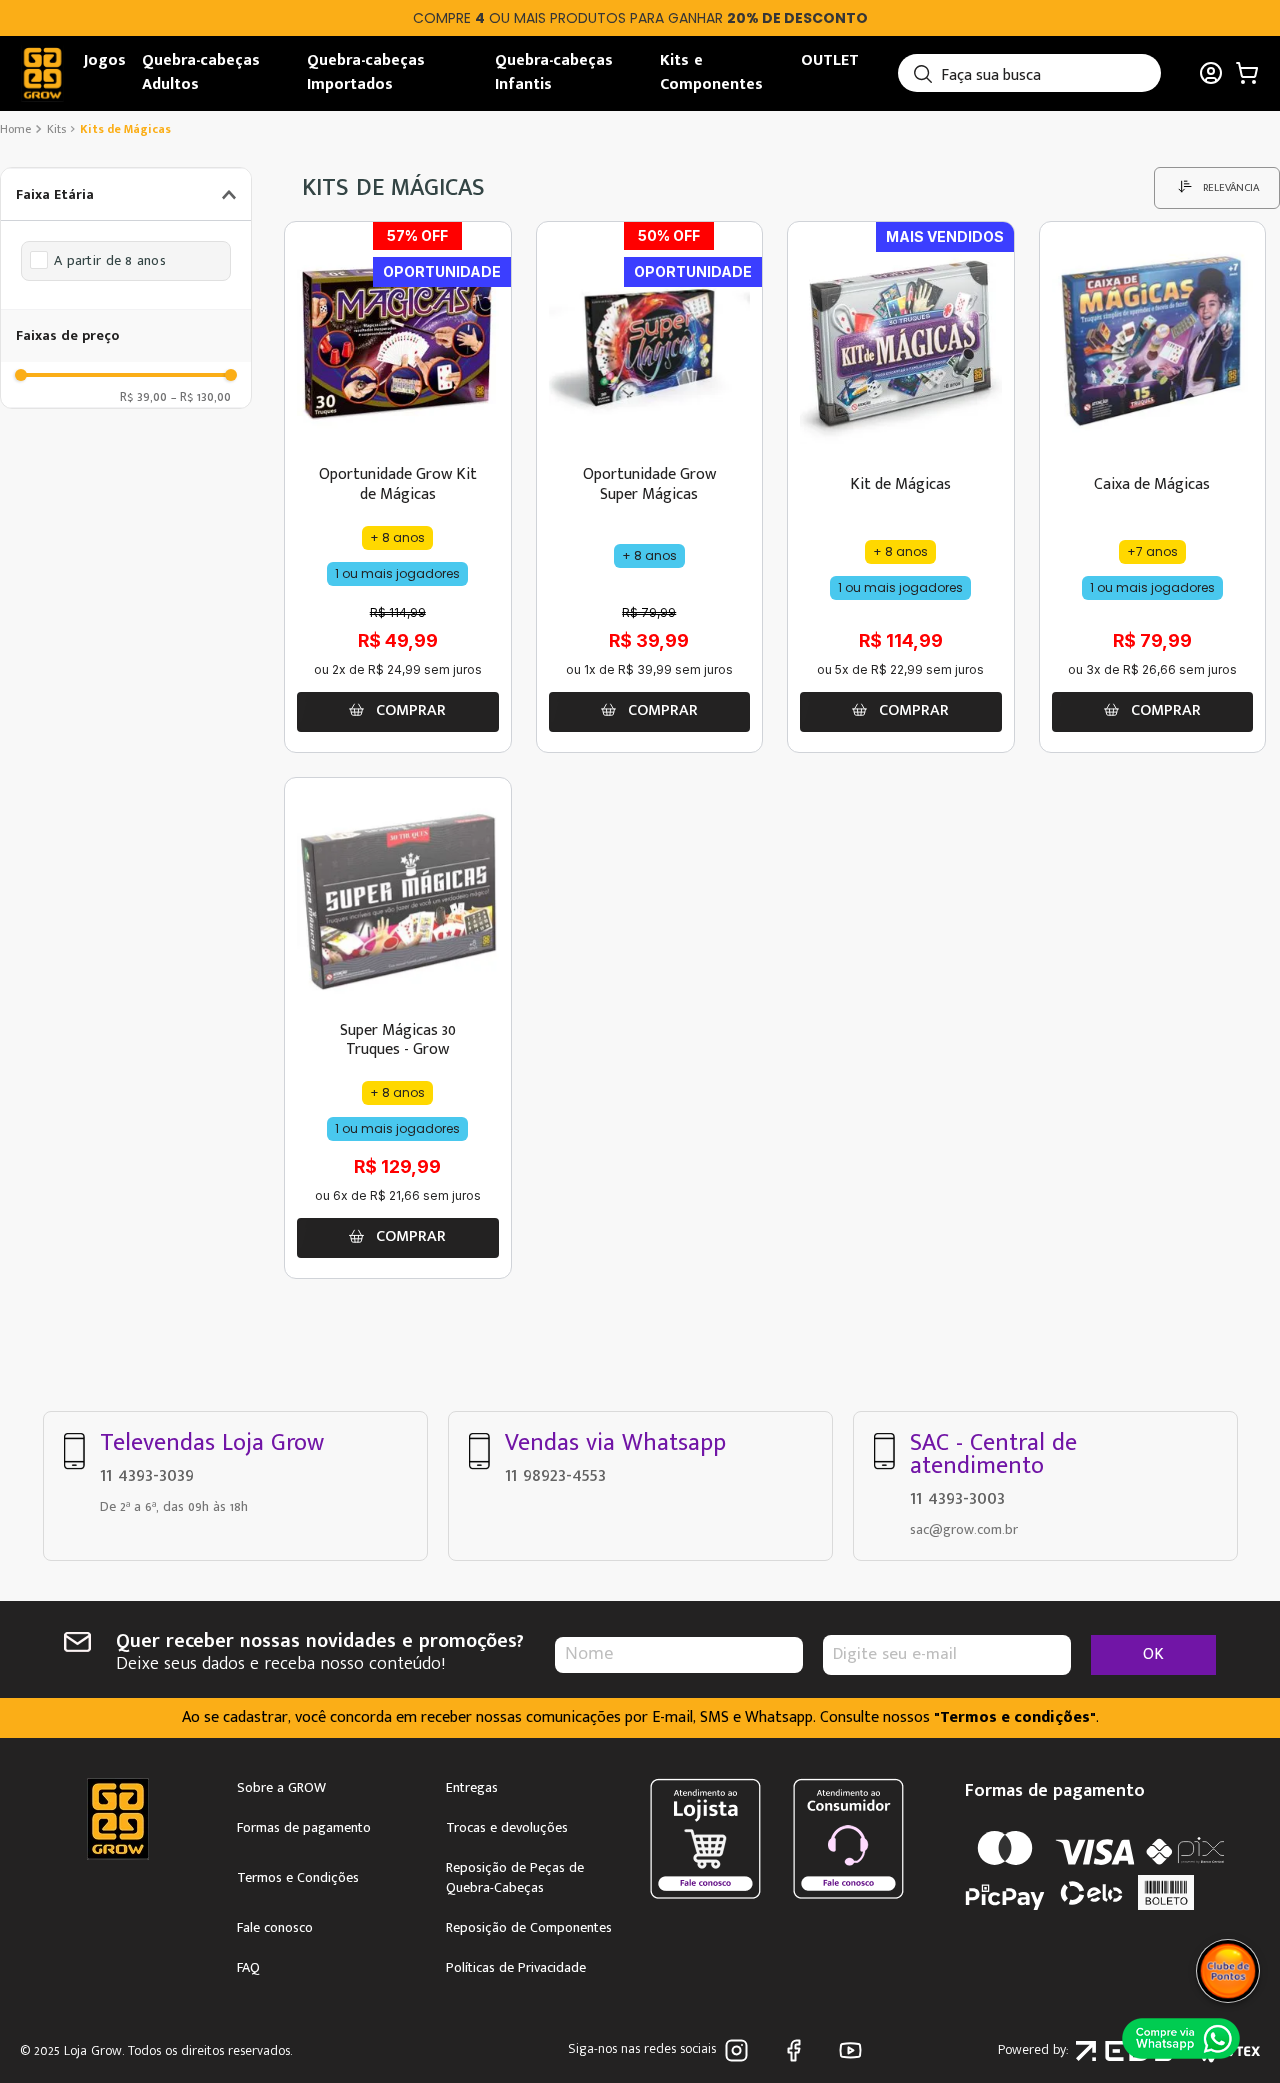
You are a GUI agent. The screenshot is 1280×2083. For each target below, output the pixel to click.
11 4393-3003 (957, 1498)
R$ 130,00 (201, 396)
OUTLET (830, 60)
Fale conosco (275, 1928)
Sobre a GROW (281, 1788)
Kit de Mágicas (900, 484)
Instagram (740, 2050)
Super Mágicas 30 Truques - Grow (398, 1040)
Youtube (854, 2050)
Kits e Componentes (711, 72)
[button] (126, 194)
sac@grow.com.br (964, 1529)
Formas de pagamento (304, 1828)
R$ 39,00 (143, 396)
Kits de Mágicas (125, 129)
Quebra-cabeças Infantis (554, 72)
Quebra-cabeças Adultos (201, 72)
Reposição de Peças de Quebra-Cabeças (515, 1878)
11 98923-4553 (555, 1475)
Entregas (472, 1788)
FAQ (248, 1968)
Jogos (105, 60)
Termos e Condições (298, 1878)
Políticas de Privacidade (516, 1968)
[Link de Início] (17, 129)
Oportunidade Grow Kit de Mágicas (398, 484)
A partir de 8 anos (110, 261)
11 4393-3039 (147, 1475)
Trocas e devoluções (507, 1828)
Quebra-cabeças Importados (366, 72)
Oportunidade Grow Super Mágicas (649, 484)
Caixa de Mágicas (1152, 484)
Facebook (797, 2050)
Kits (56, 129)
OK (1153, 1654)
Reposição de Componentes (529, 1928)
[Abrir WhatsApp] (1181, 2037)
